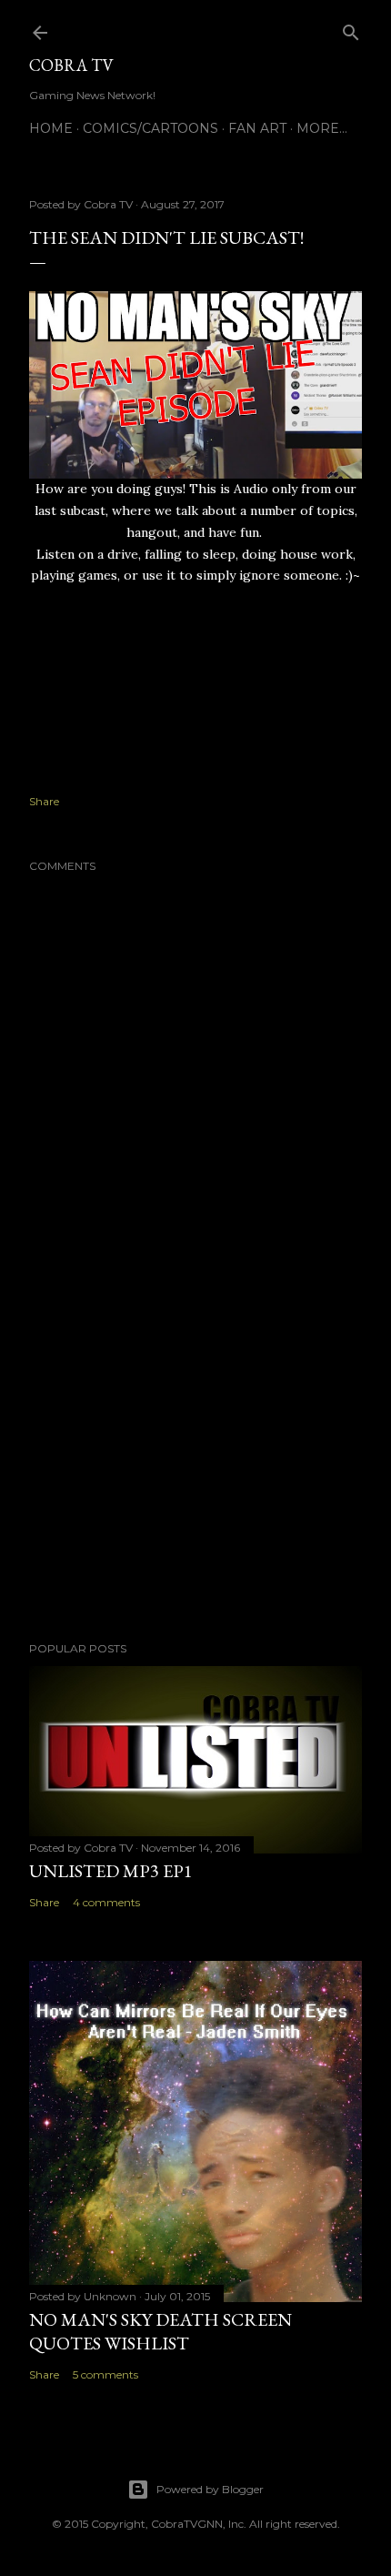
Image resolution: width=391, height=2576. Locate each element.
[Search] (351, 29)
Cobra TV (71, 65)
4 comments (106, 1902)
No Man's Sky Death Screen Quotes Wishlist (160, 2331)
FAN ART (257, 128)
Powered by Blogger (210, 2489)
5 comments (105, 2374)
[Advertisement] (195, 1469)
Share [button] (44, 801)
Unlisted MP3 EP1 (111, 1871)
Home (51, 128)
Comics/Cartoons (150, 128)
